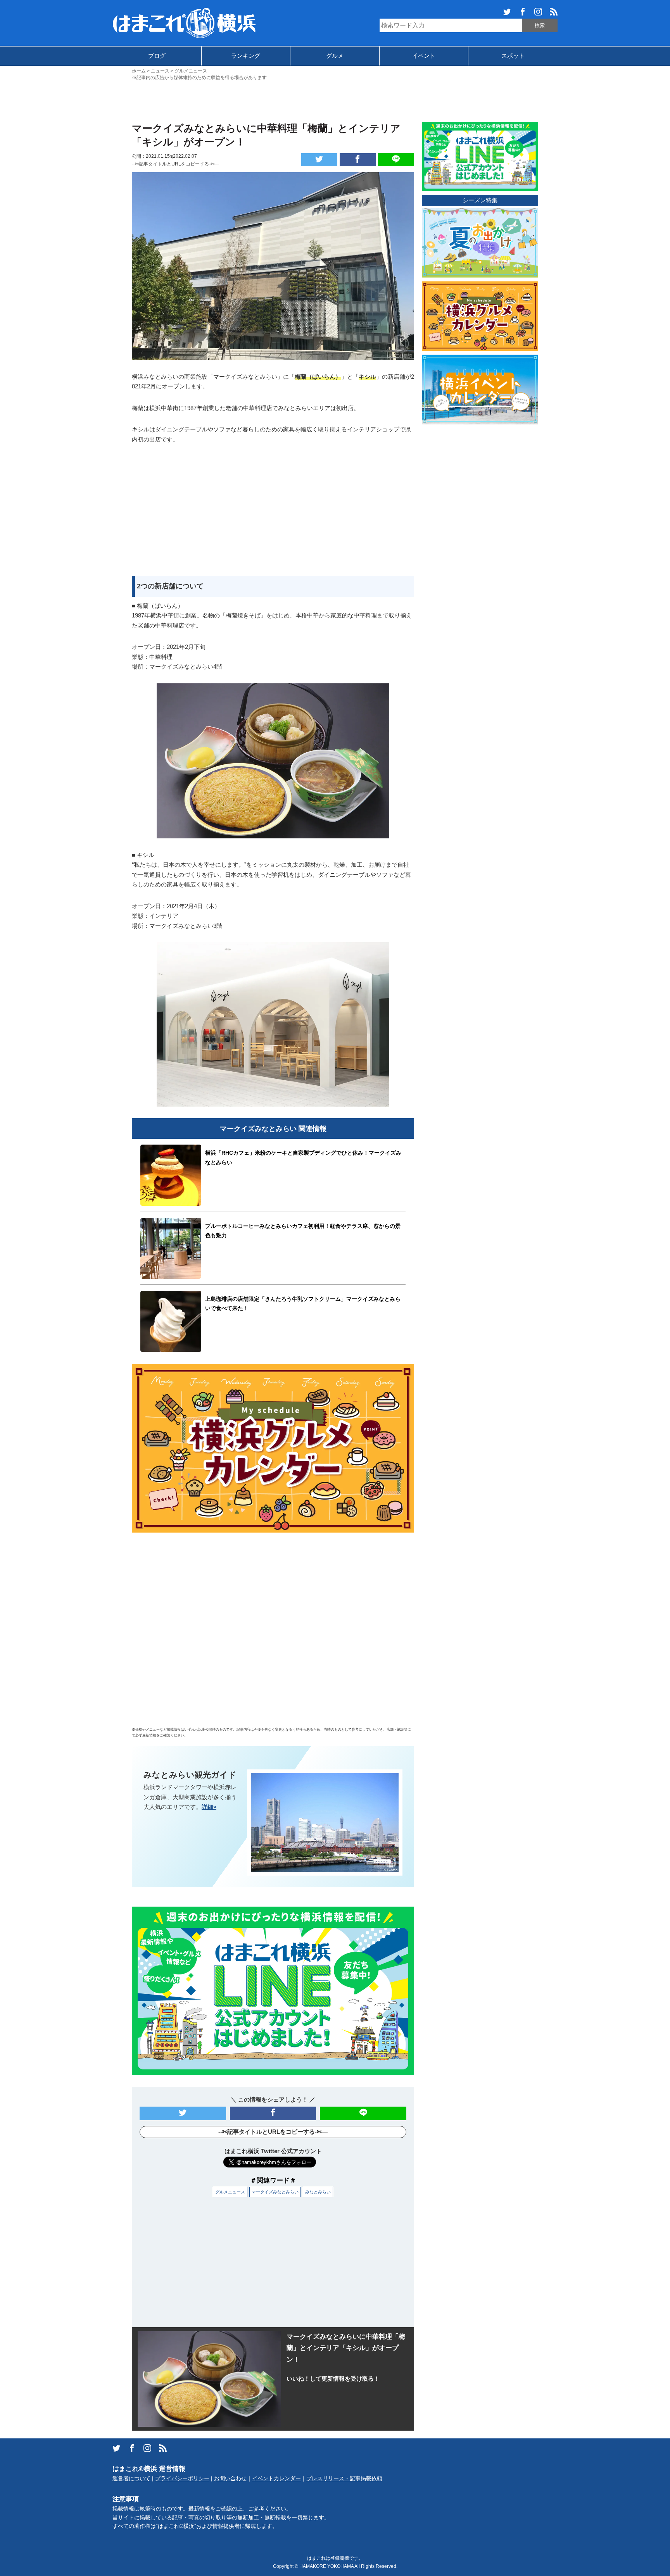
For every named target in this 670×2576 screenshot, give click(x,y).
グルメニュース (230, 2192)
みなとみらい (318, 2192)
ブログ (157, 56)
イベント (424, 56)
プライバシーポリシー (182, 2479)
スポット (513, 56)
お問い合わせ (230, 2479)
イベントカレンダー (276, 2479)
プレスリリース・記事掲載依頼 (344, 2479)
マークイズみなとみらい (275, 2192)
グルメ (335, 56)
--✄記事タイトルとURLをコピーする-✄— (175, 164)
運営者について (131, 2479)
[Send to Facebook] (358, 160)
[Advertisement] (335, 100)
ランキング (246, 56)
